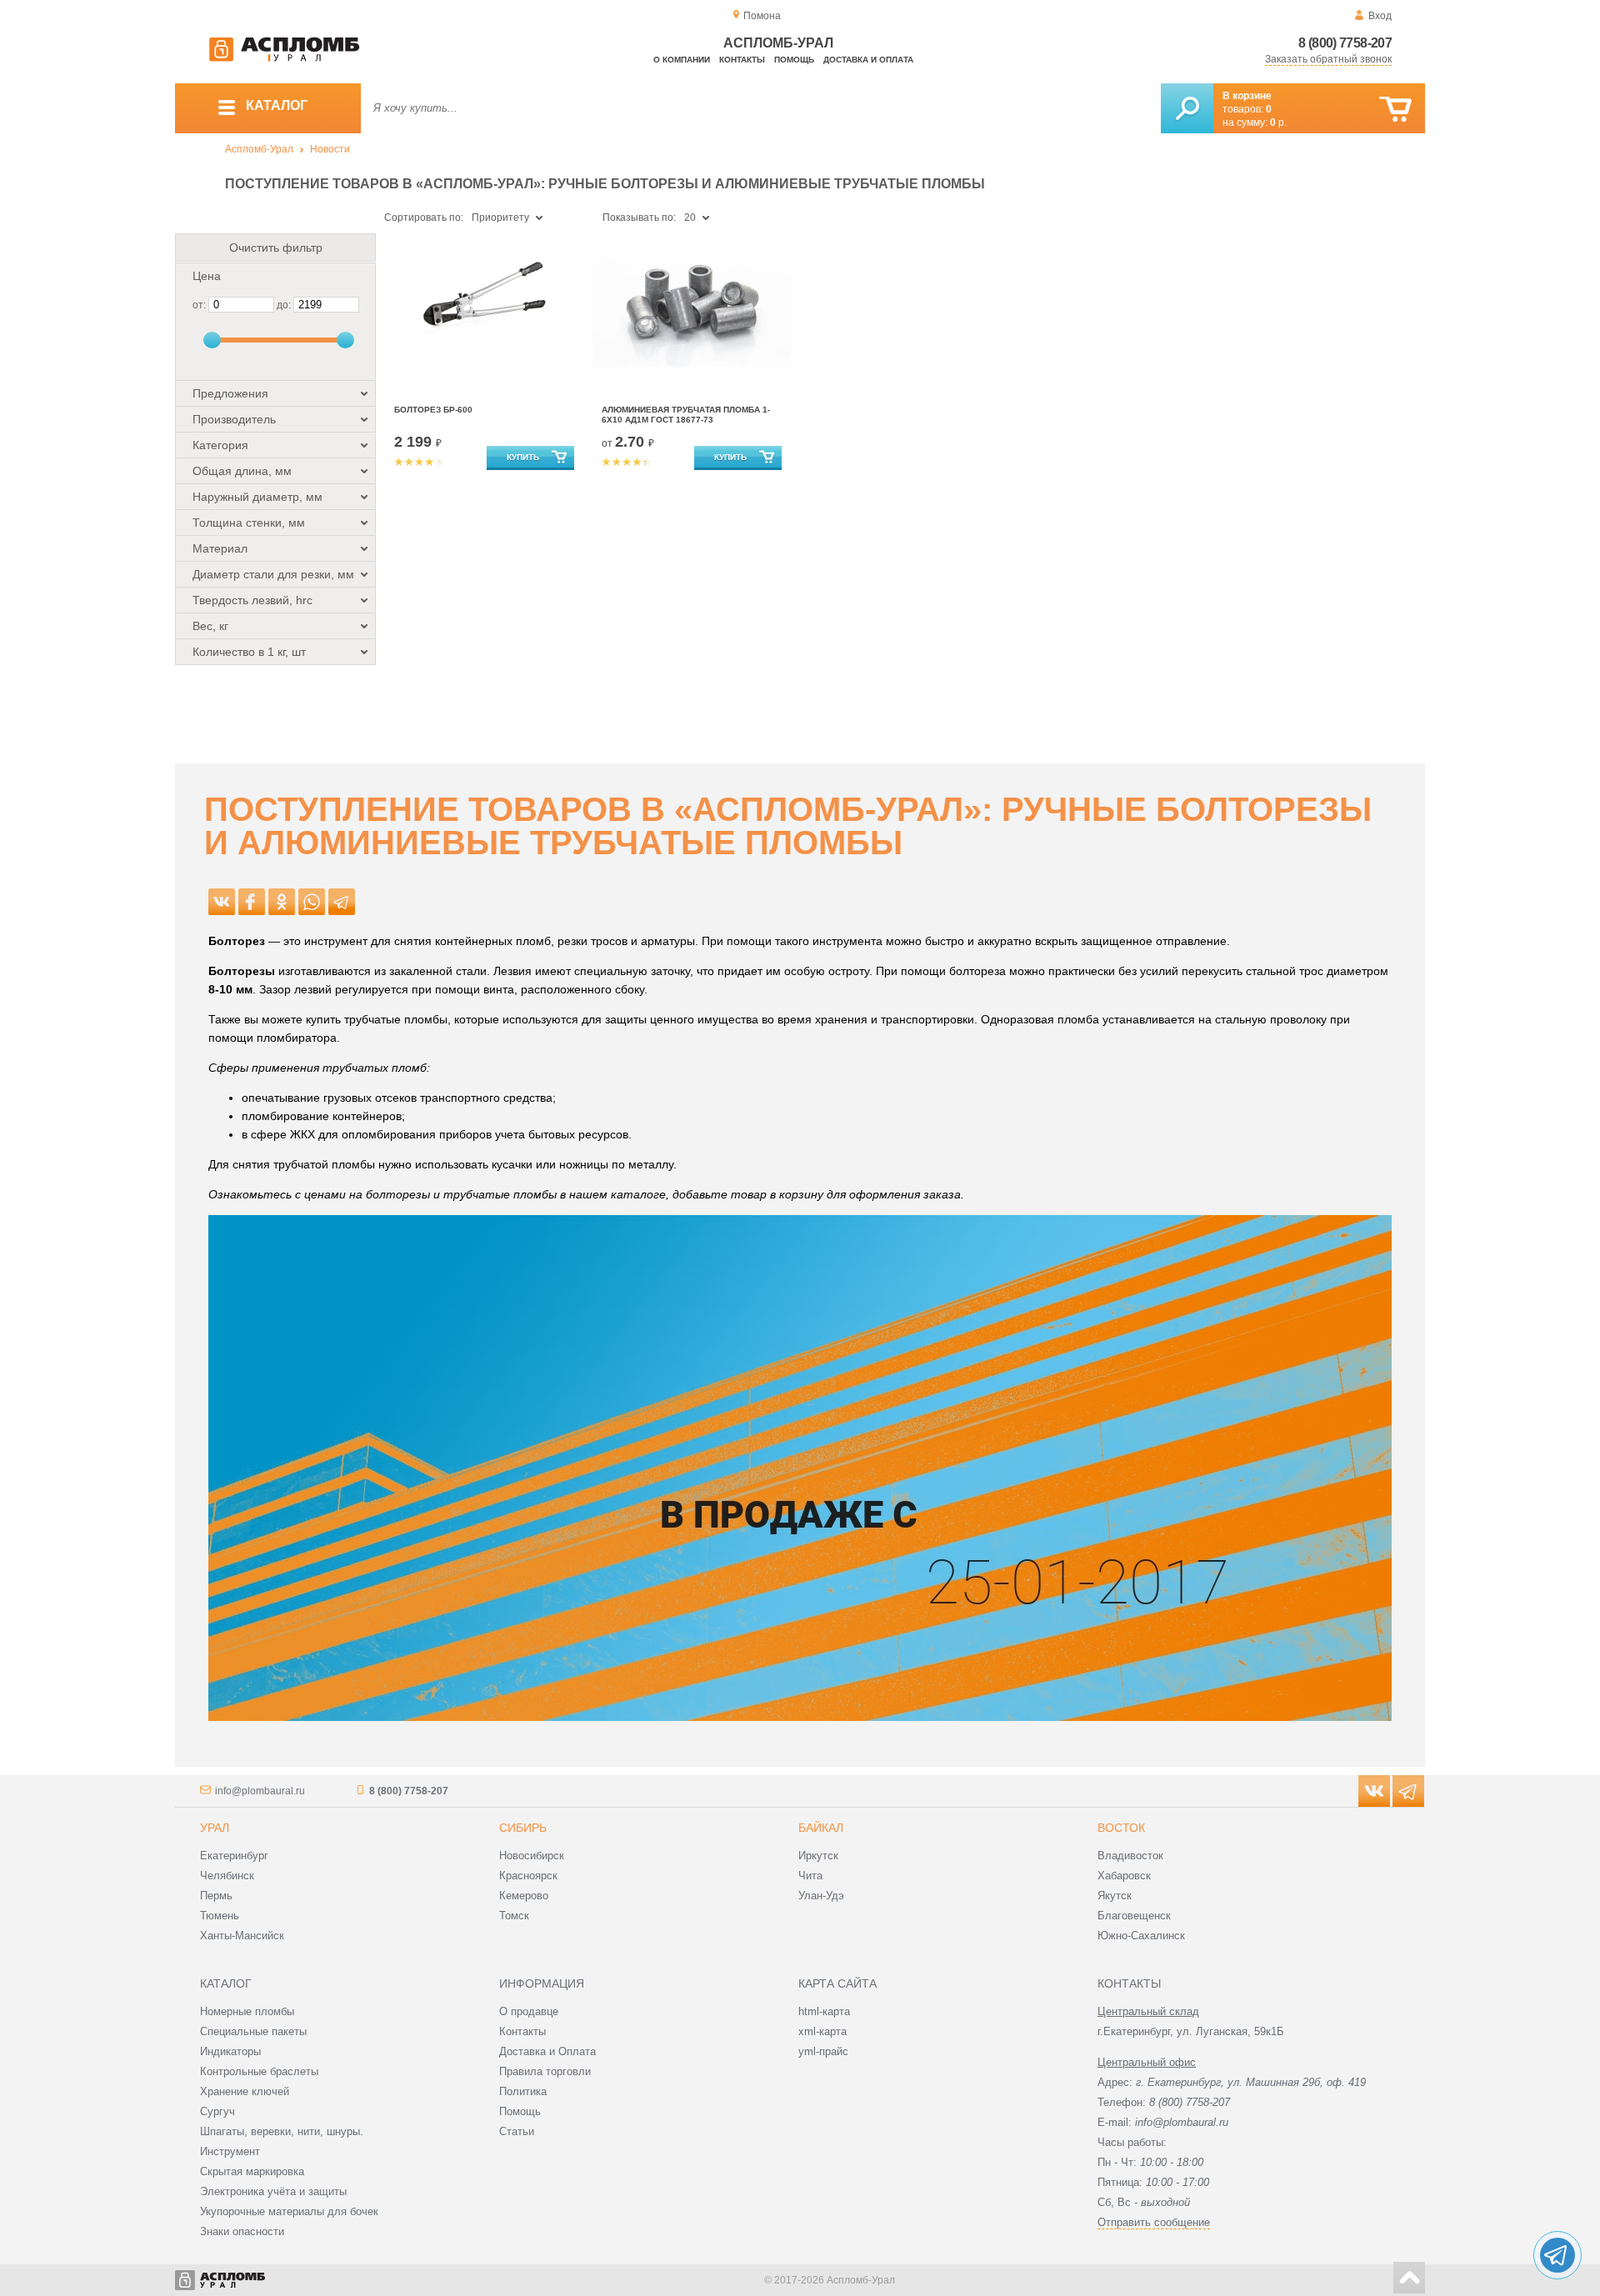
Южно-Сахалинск (1141, 1936)
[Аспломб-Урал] (284, 58)
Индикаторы (230, 2051)
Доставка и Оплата (547, 2051)
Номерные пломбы (247, 2011)
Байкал (821, 1828)
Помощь (794, 60)
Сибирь (523, 1828)
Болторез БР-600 (433, 410)
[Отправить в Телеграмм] (342, 902)
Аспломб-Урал (259, 149)
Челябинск (227, 1876)
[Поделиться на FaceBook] (252, 902)
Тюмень (220, 1916)
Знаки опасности (242, 2231)
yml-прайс (823, 2051)
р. (1278, 123)
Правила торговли (545, 2071)
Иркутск (818, 1856)
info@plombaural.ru (260, 1791)
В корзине (1247, 96)
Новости (330, 149)
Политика (523, 2091)
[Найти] (1187, 108)
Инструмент (230, 2151)
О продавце (529, 2011)
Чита (810, 1876)
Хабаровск (1124, 1876)
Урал (215, 1828)
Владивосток (1130, 1856)
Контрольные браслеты (259, 2071)
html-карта (824, 2011)
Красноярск (528, 1876)
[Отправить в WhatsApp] (312, 902)
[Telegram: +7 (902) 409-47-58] (1557, 2255)
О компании (682, 60)
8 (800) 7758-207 (1345, 43)
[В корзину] (1395, 110)
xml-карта (822, 2031)
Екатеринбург (234, 1856)
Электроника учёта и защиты (273, 2191)
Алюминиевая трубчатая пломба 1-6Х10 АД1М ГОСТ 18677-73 (686, 415)
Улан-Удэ (821, 1896)
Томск (514, 1916)
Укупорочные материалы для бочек (289, 2211)
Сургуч (217, 2111)
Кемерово (524, 1896)
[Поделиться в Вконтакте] (222, 902)
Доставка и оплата (868, 60)
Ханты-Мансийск (242, 1936)
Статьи (517, 2131)
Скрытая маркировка (252, 2171)
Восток (1121, 1828)
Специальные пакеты (253, 2031)
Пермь (216, 1896)
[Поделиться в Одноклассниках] (282, 902)
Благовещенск (1134, 1916)
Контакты (742, 60)
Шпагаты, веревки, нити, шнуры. (282, 2131)
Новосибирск (532, 1856)
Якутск (1115, 1896)
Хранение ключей (245, 2091)
